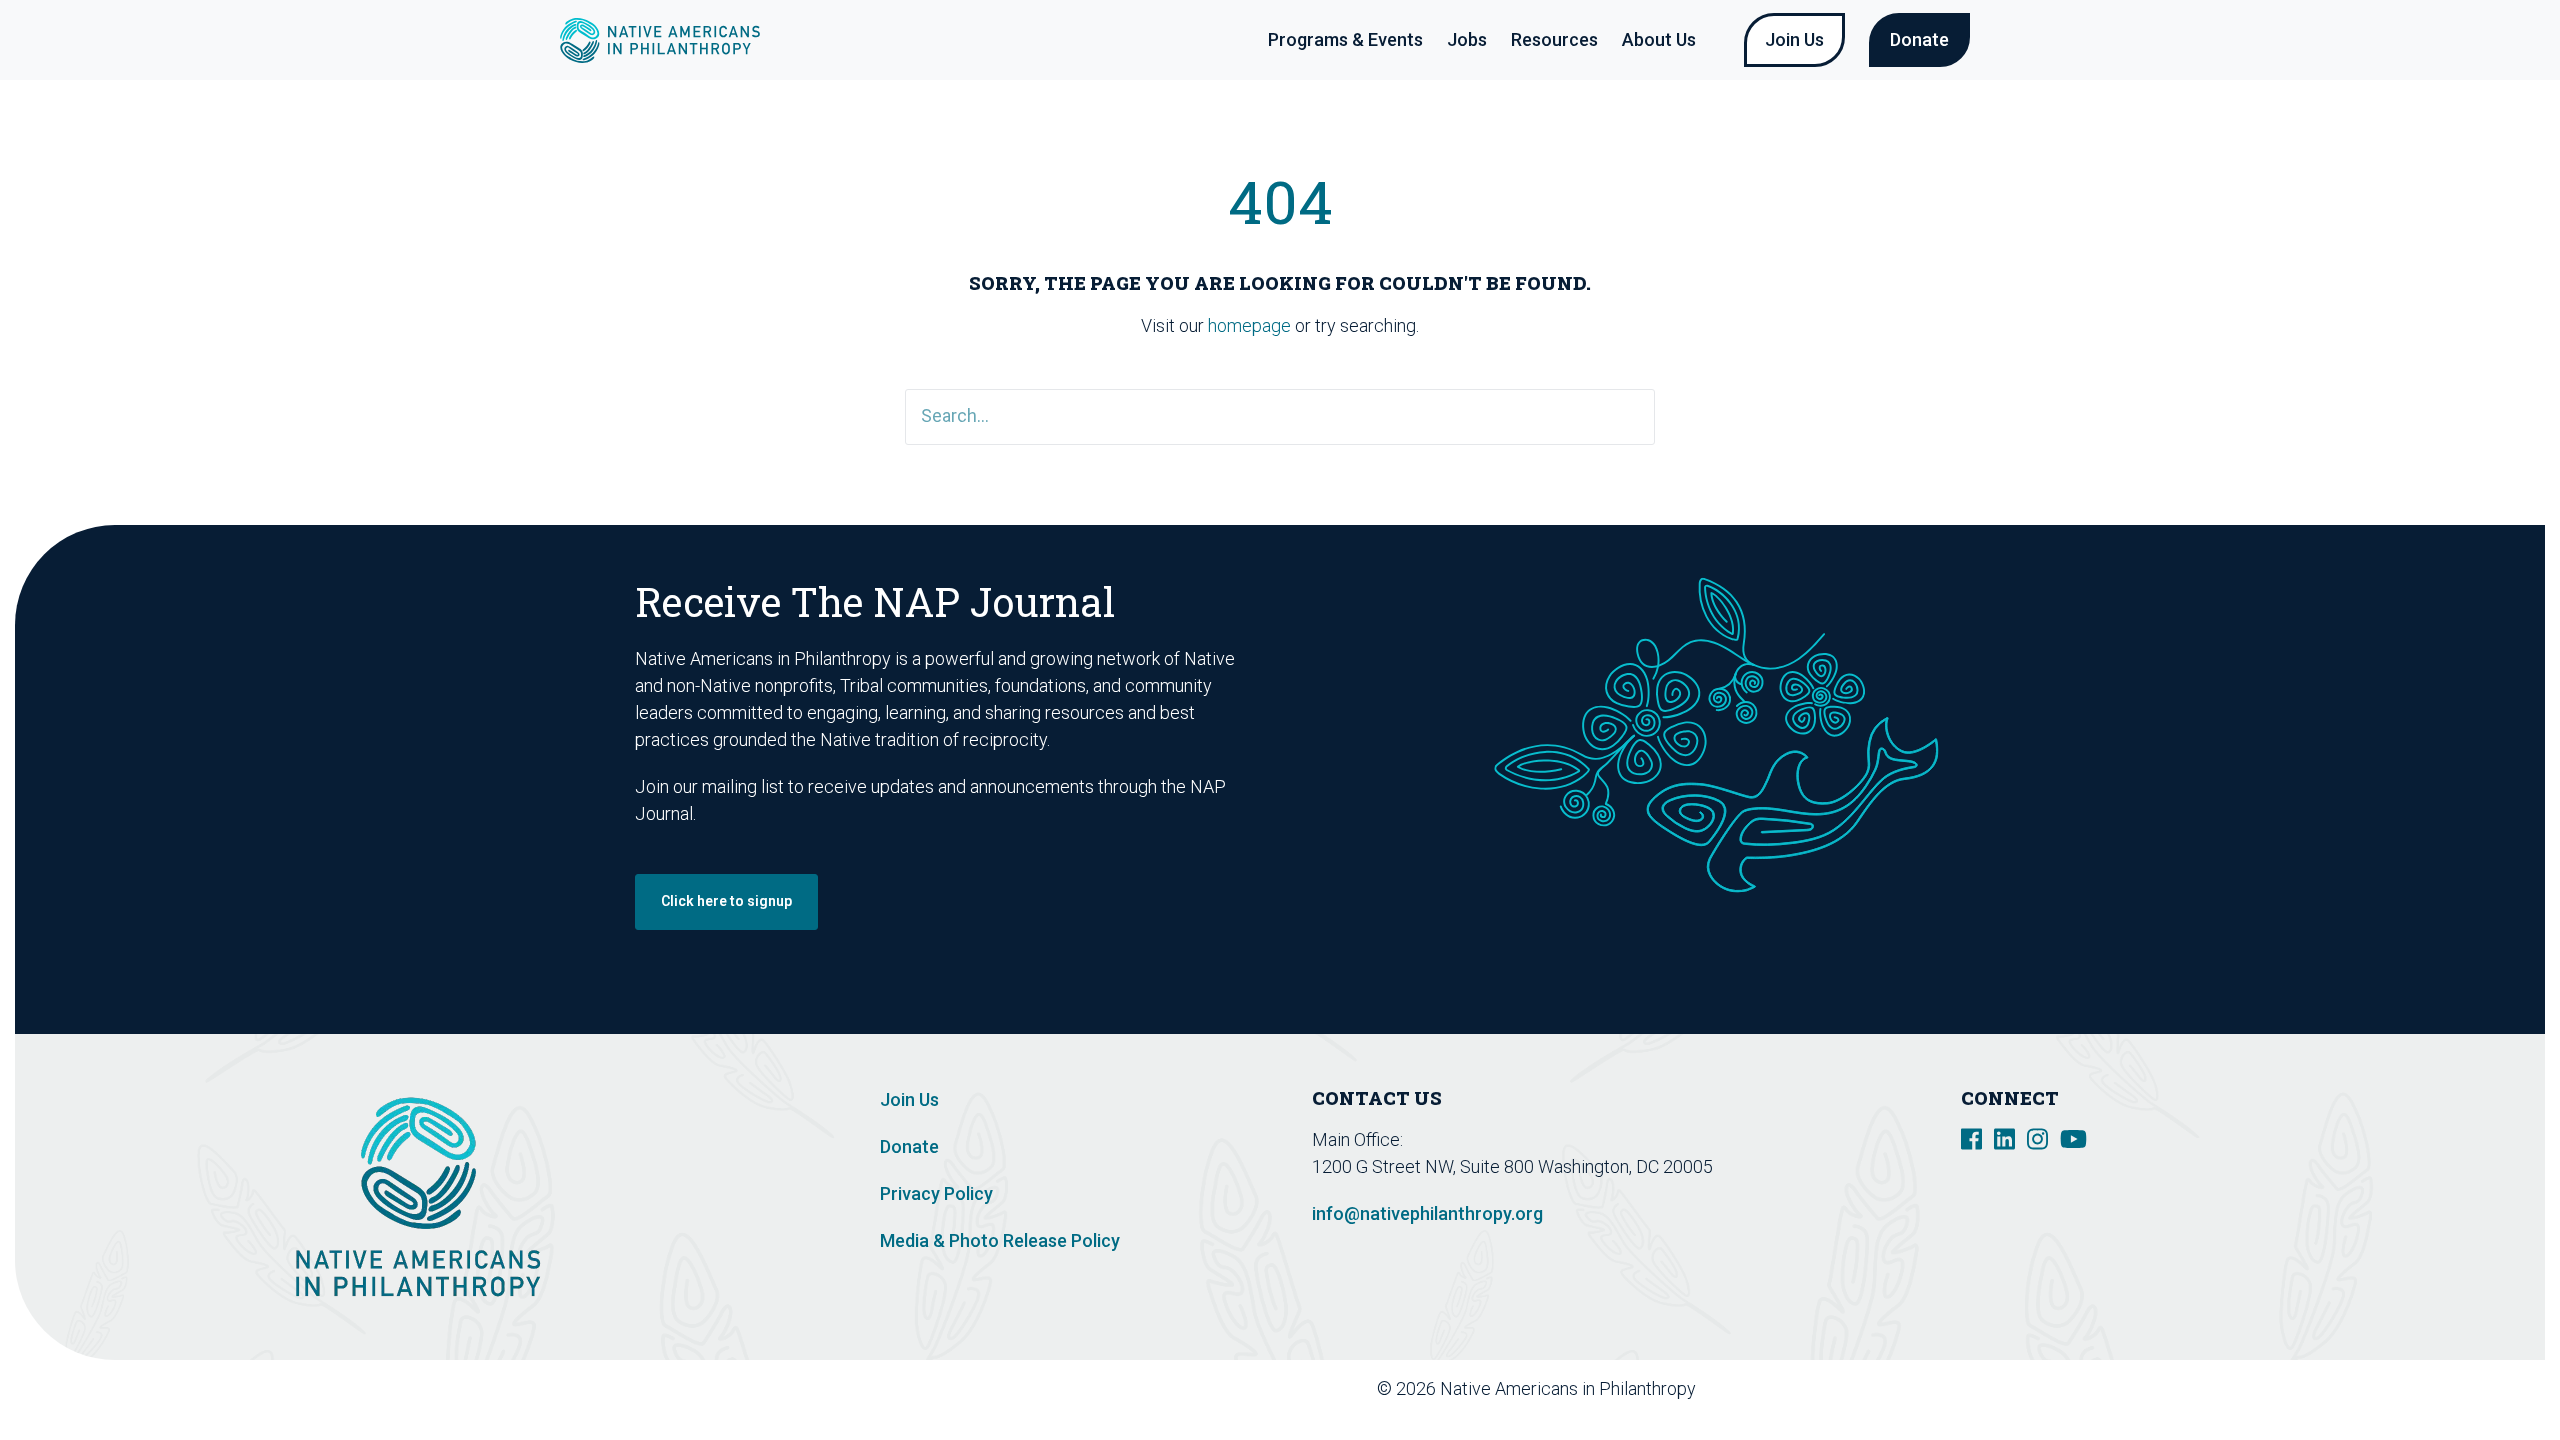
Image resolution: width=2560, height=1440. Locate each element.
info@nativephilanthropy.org (1427, 1213)
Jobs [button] (1467, 39)
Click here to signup (726, 901)
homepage (1249, 325)
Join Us (1794, 39)
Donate (1919, 39)
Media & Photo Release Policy (1000, 1240)
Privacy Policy (936, 1193)
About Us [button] (1659, 39)
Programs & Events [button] (1345, 39)
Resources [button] (1554, 39)
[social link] (1971, 1137)
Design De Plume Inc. (1882, 1388)
